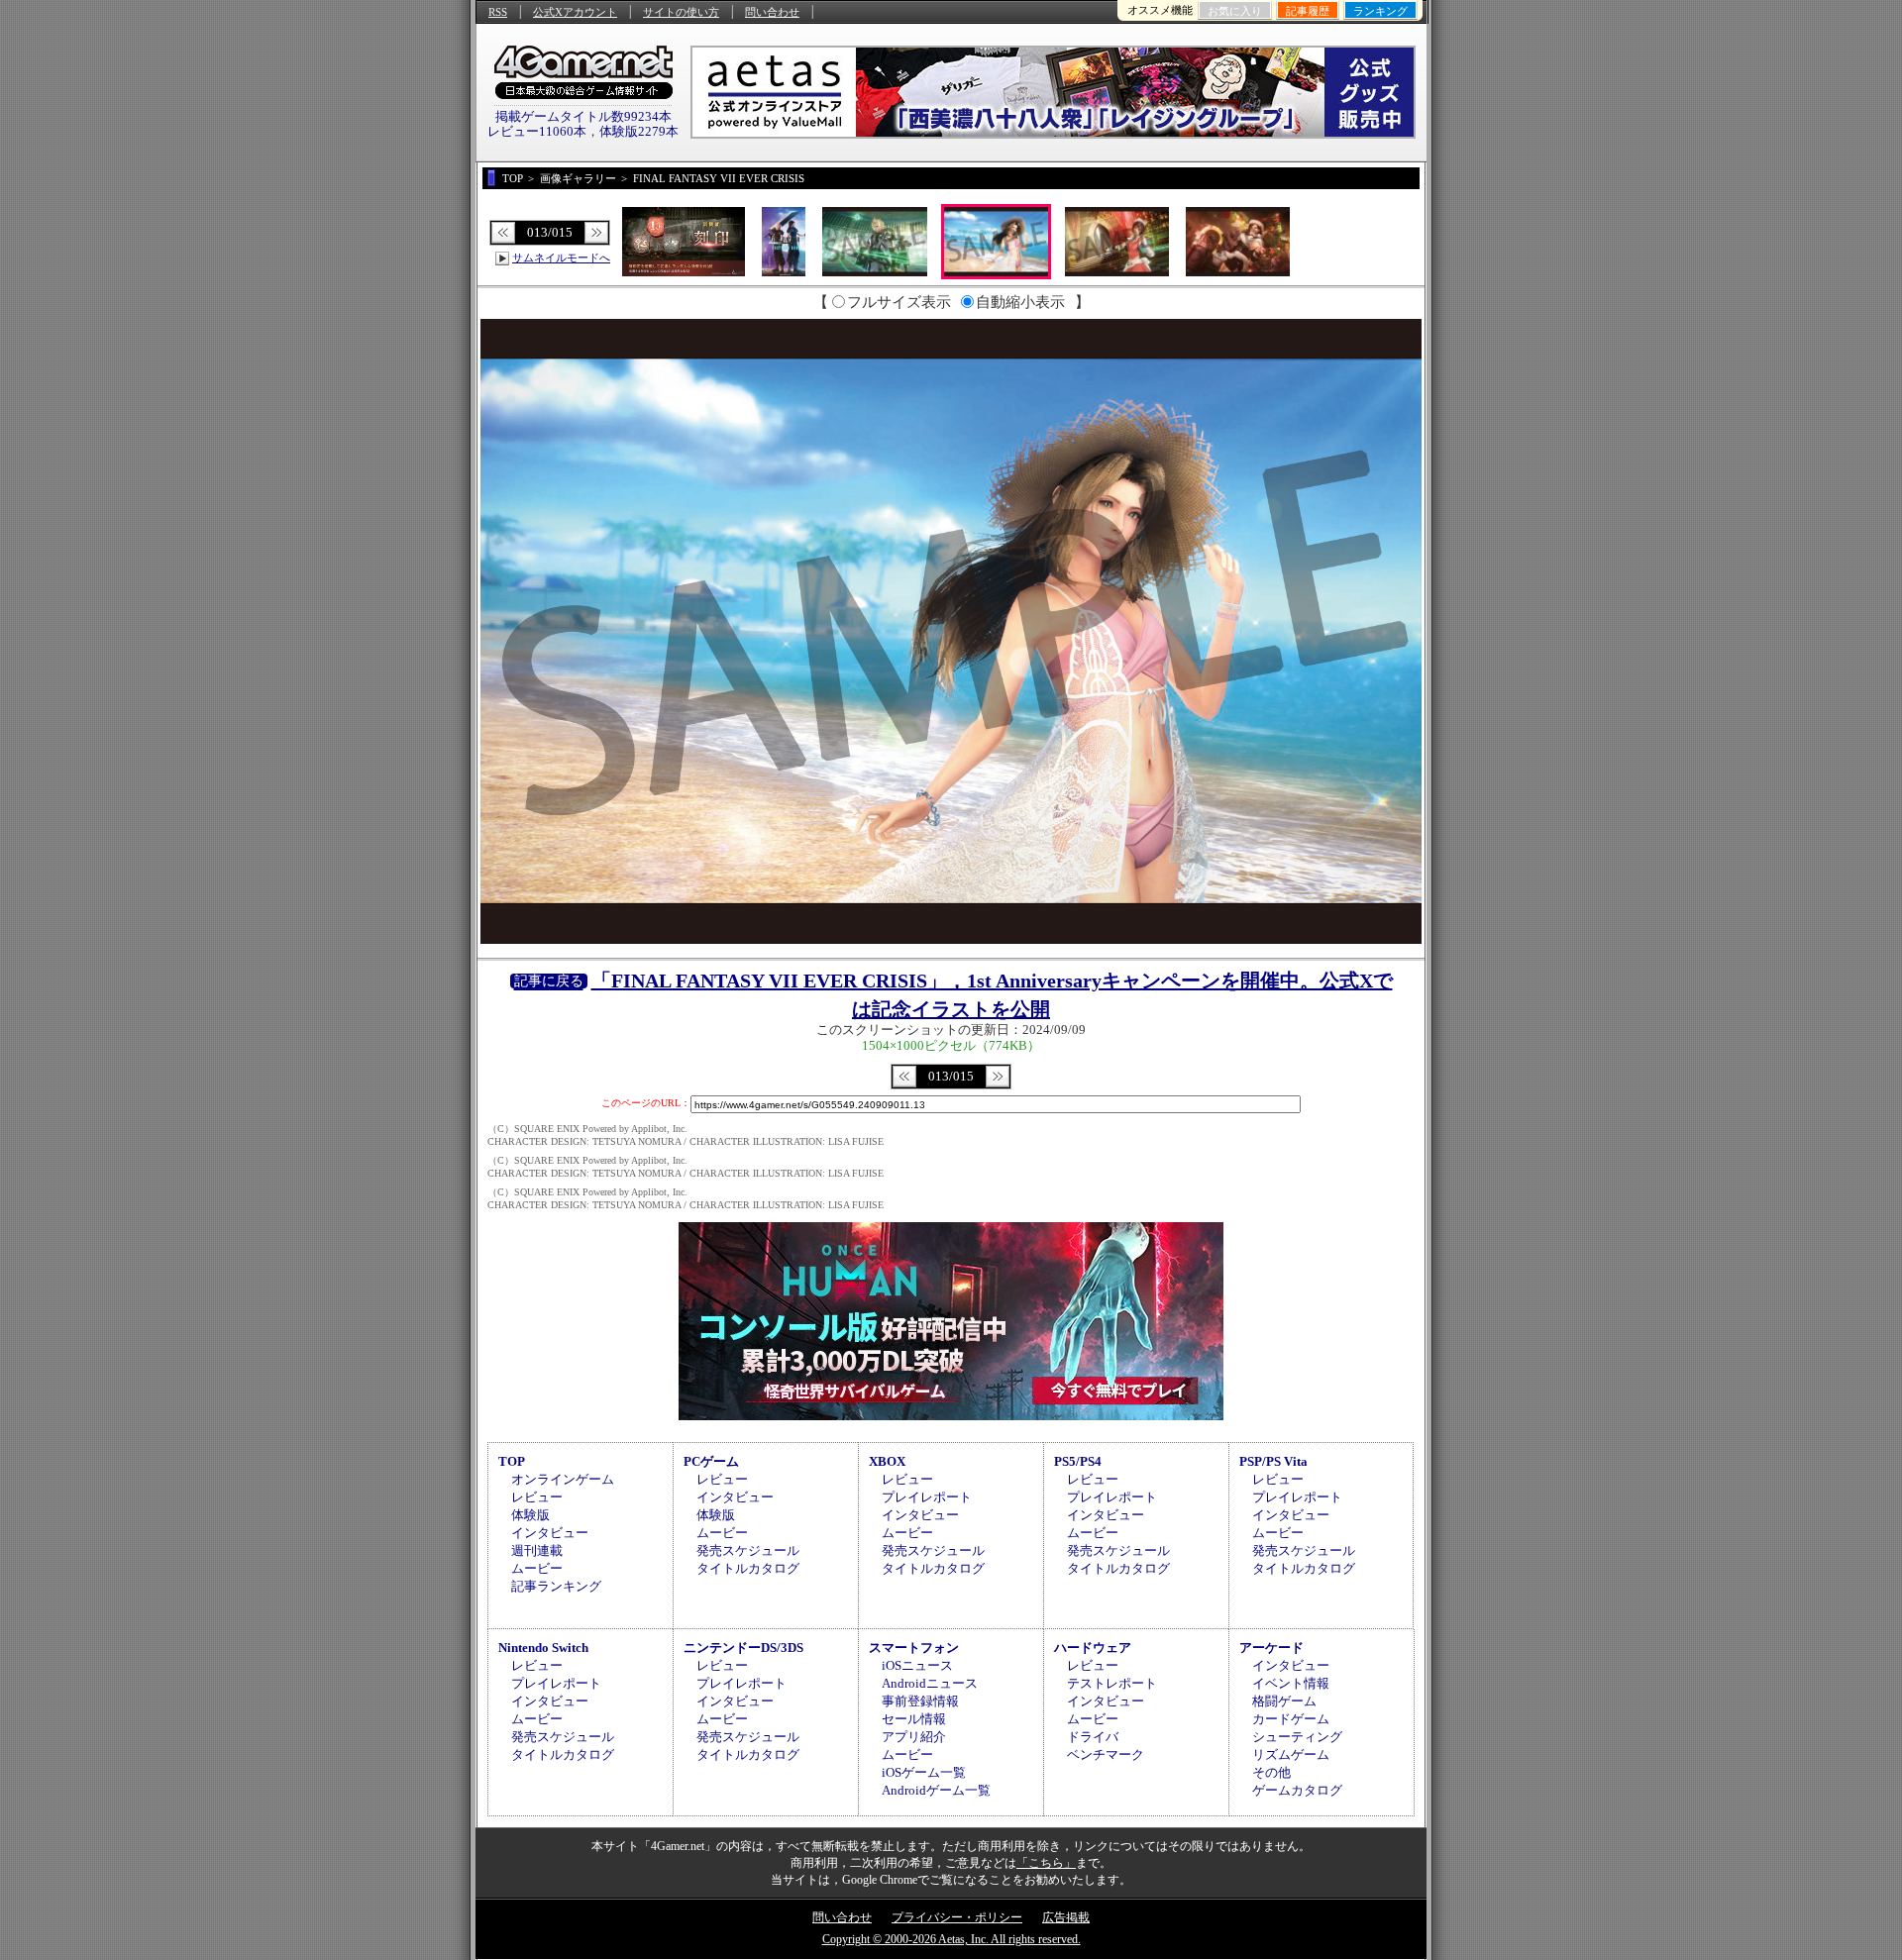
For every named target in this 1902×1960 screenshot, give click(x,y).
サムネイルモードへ (561, 258)
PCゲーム (711, 1461)
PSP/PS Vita (1273, 1461)
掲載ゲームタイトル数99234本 (583, 116)
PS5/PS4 (1078, 1461)
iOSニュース (917, 1665)
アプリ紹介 (914, 1737)
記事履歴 (1308, 11)
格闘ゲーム (1284, 1701)
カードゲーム (1291, 1719)
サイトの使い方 (681, 12)
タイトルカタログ (748, 1568)
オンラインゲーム (563, 1479)
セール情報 (914, 1719)
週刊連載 (537, 1550)
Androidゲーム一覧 (936, 1790)
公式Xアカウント (575, 12)
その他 (1271, 1772)
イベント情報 (1291, 1683)
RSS (498, 12)
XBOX (887, 1461)
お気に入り (1235, 11)
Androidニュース (930, 1683)
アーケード (1271, 1648)
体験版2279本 (639, 131)
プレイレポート (927, 1497)
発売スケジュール (748, 1550)
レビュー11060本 (537, 131)
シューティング (1297, 1737)
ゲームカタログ (1297, 1790)
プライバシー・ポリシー (957, 1917)
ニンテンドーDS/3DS (743, 1648)
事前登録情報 (920, 1701)
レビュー (537, 1497)
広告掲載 (1066, 1917)
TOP (512, 1461)
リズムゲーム (1291, 1754)
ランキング (1380, 11)
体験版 (530, 1515)
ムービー (537, 1568)
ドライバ (1093, 1737)
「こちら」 (1046, 1863)
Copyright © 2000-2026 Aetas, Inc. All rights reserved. (951, 1939)
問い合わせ (772, 12)
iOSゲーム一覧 (924, 1772)
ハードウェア (1093, 1648)
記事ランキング (556, 1586)
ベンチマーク (1106, 1754)
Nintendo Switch (543, 1648)
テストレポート (1112, 1683)
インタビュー (550, 1533)
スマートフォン (914, 1648)
